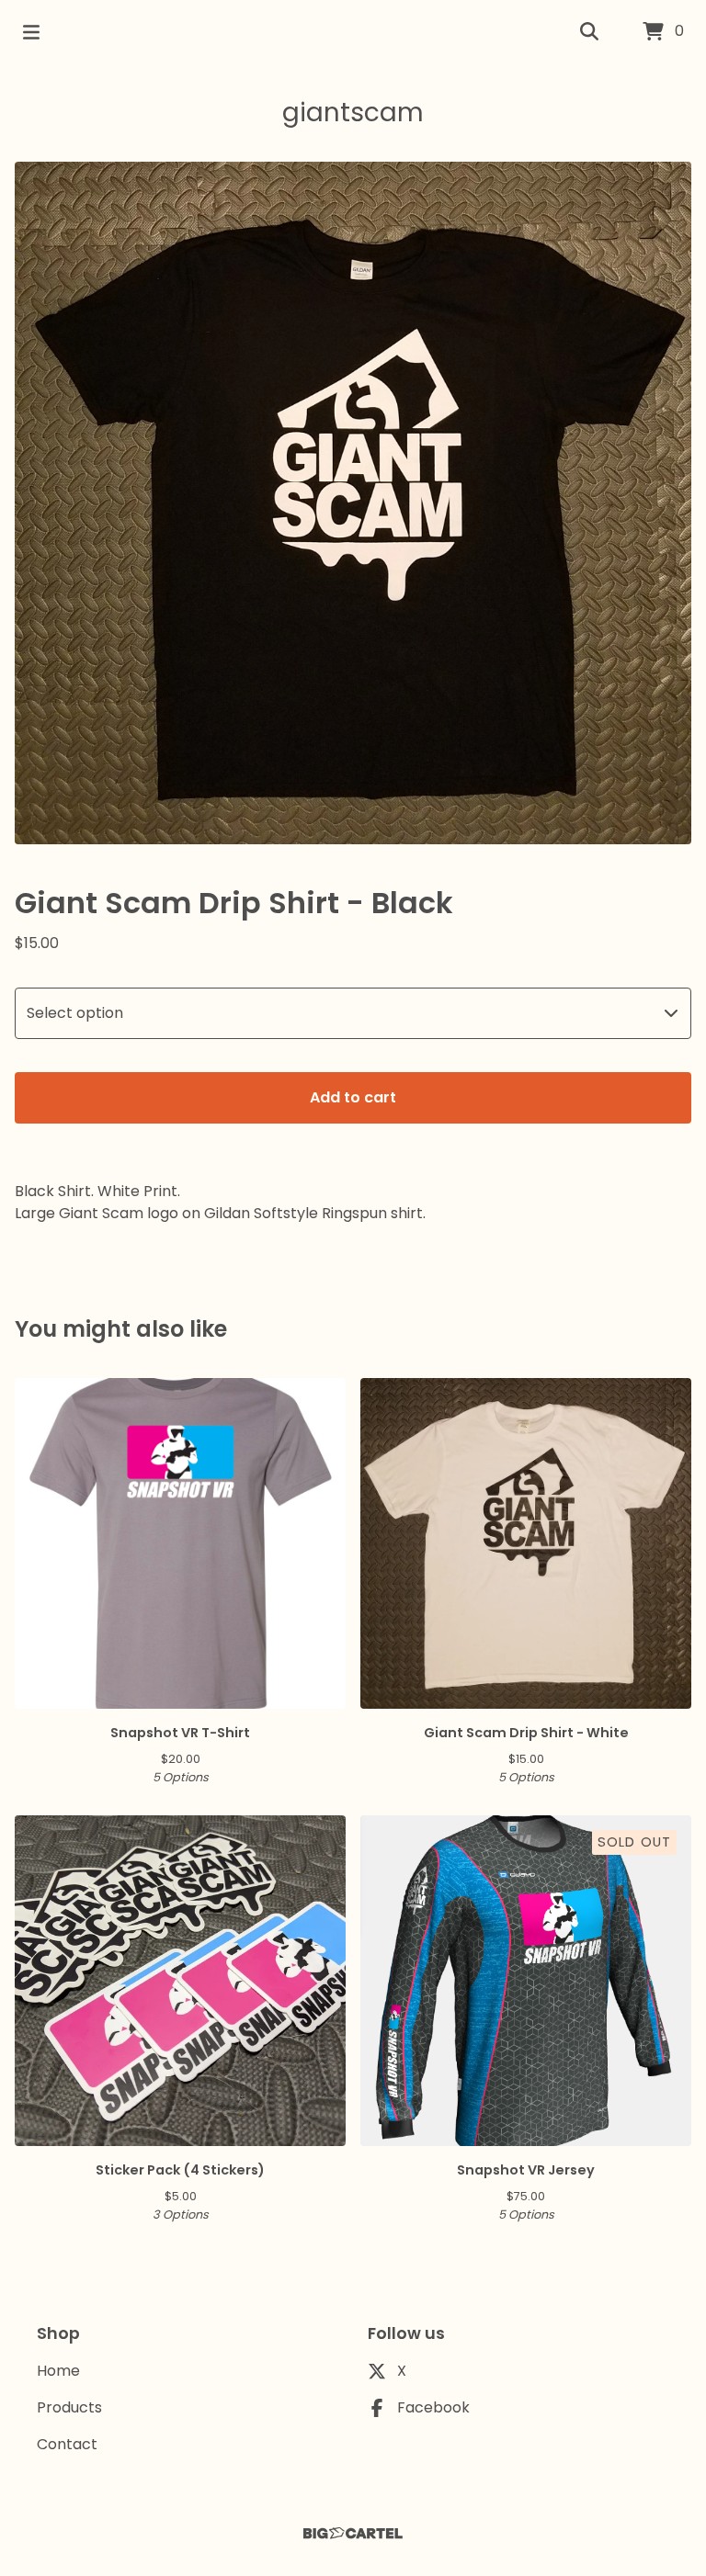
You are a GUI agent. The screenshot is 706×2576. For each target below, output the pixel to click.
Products (69, 2407)
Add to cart (353, 1097)
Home (58, 2371)
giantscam (353, 113)
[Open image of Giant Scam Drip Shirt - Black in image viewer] (353, 503)
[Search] (589, 32)
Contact (67, 2444)
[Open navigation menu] (31, 32)
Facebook (433, 2407)
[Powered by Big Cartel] (353, 2533)
